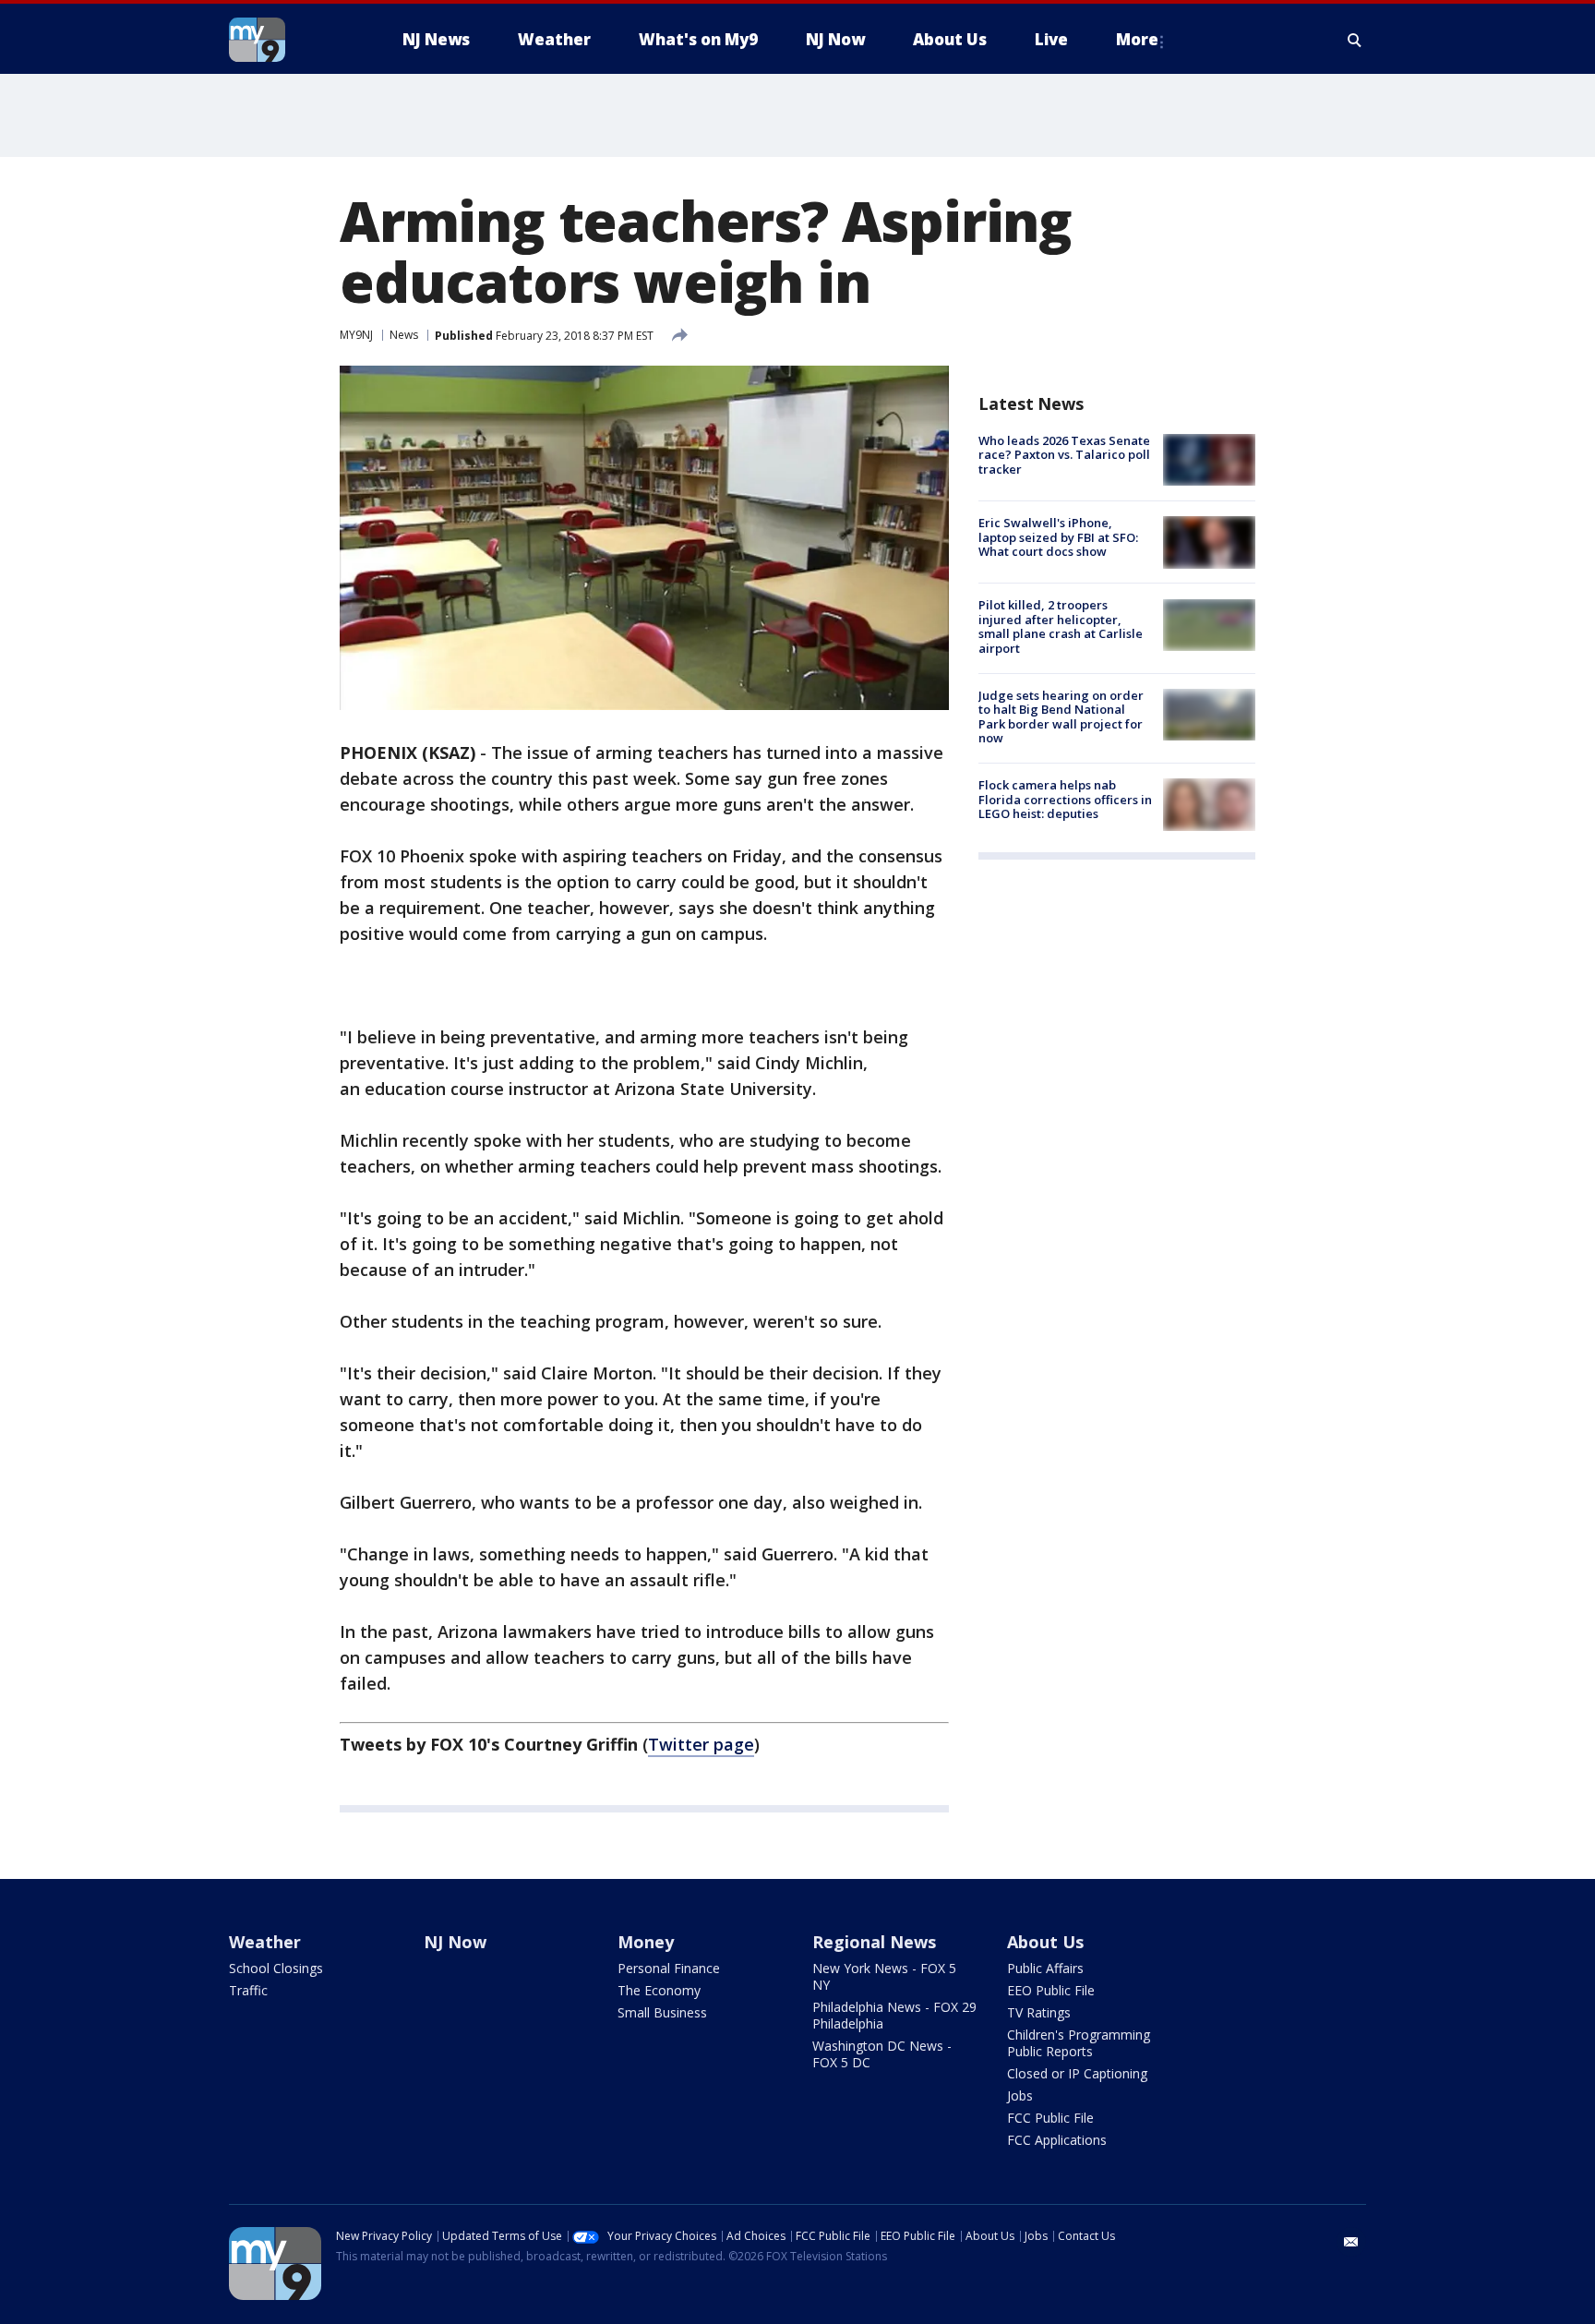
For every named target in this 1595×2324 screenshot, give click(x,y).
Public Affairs (1045, 1968)
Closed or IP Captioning (1077, 2073)
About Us (1045, 1942)
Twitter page (701, 1744)
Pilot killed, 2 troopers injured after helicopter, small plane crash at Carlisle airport (1061, 627)
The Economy (659, 1990)
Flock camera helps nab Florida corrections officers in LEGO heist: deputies (1065, 799)
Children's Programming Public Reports (1079, 2043)
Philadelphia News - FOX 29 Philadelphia (894, 2015)
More (1137, 39)
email (1351, 2242)
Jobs (1020, 2095)
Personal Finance (669, 1968)
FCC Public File (1050, 2118)
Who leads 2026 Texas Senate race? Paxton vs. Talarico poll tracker (1064, 455)
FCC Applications (1057, 2140)
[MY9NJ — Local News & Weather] (290, 40)
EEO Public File (1051, 1990)
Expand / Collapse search (1355, 40)
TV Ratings (1039, 2012)
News (404, 335)
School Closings (276, 1968)
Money (646, 1942)
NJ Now (455, 1942)
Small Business (662, 2012)
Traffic (248, 1990)
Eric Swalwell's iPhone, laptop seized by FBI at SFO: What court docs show (1058, 537)
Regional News (874, 1942)
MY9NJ (356, 335)
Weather (265, 1942)
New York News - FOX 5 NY (884, 1976)
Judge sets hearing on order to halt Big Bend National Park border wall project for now (1061, 717)
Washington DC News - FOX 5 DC (882, 2054)
